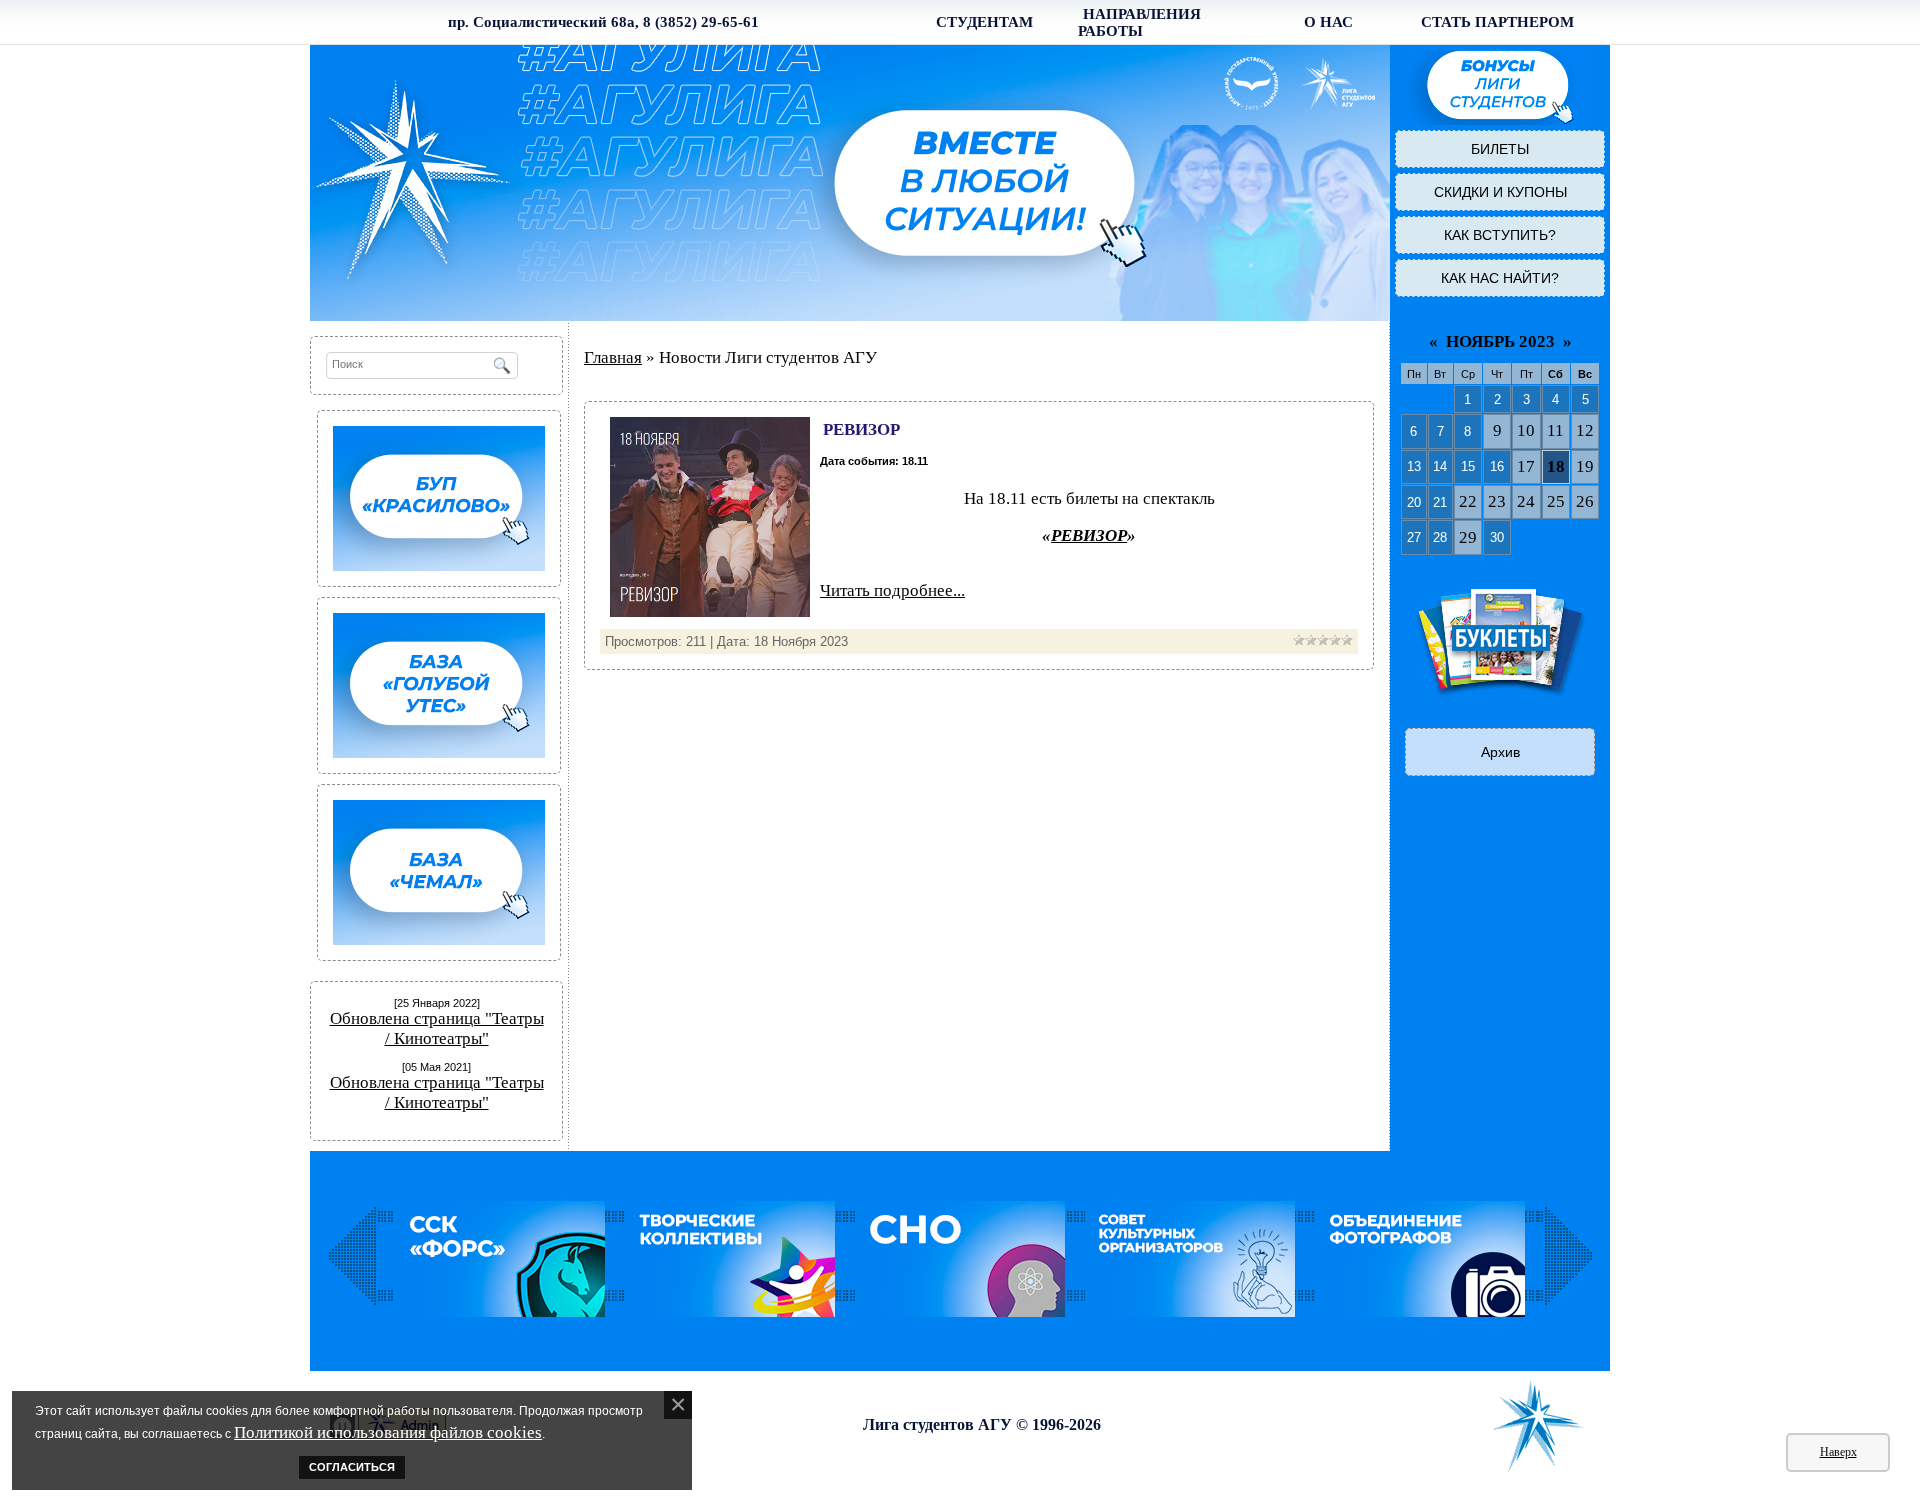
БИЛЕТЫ (1500, 149)
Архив (1500, 752)
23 (1497, 501)
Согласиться (352, 1467)
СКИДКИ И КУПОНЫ (1500, 192)
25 (1556, 501)
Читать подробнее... (892, 590)
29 (1468, 537)
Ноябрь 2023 (1500, 341)
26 (1585, 501)
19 (1585, 466)
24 (1526, 501)
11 (1555, 430)
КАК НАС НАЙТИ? (1500, 278)
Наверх (1838, 1452)
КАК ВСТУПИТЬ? (1500, 235)
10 (1526, 430)
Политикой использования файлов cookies (388, 1432)
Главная (613, 357)
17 (1526, 466)
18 (1556, 466)
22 (1468, 501)
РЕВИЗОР (861, 429)
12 (1585, 430)
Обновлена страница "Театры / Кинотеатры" (437, 1028)
